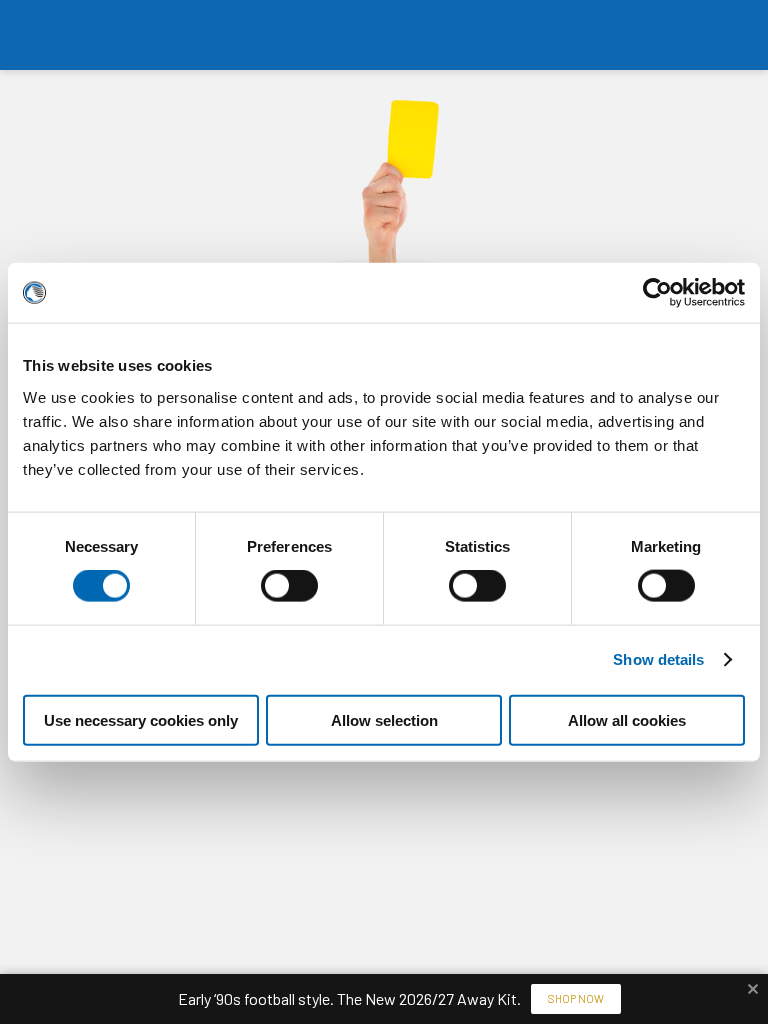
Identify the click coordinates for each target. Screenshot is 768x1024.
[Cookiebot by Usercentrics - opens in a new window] (657, 293)
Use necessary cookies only (141, 719)
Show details (658, 659)
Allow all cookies (627, 719)
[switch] (289, 606)
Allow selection (384, 719)
